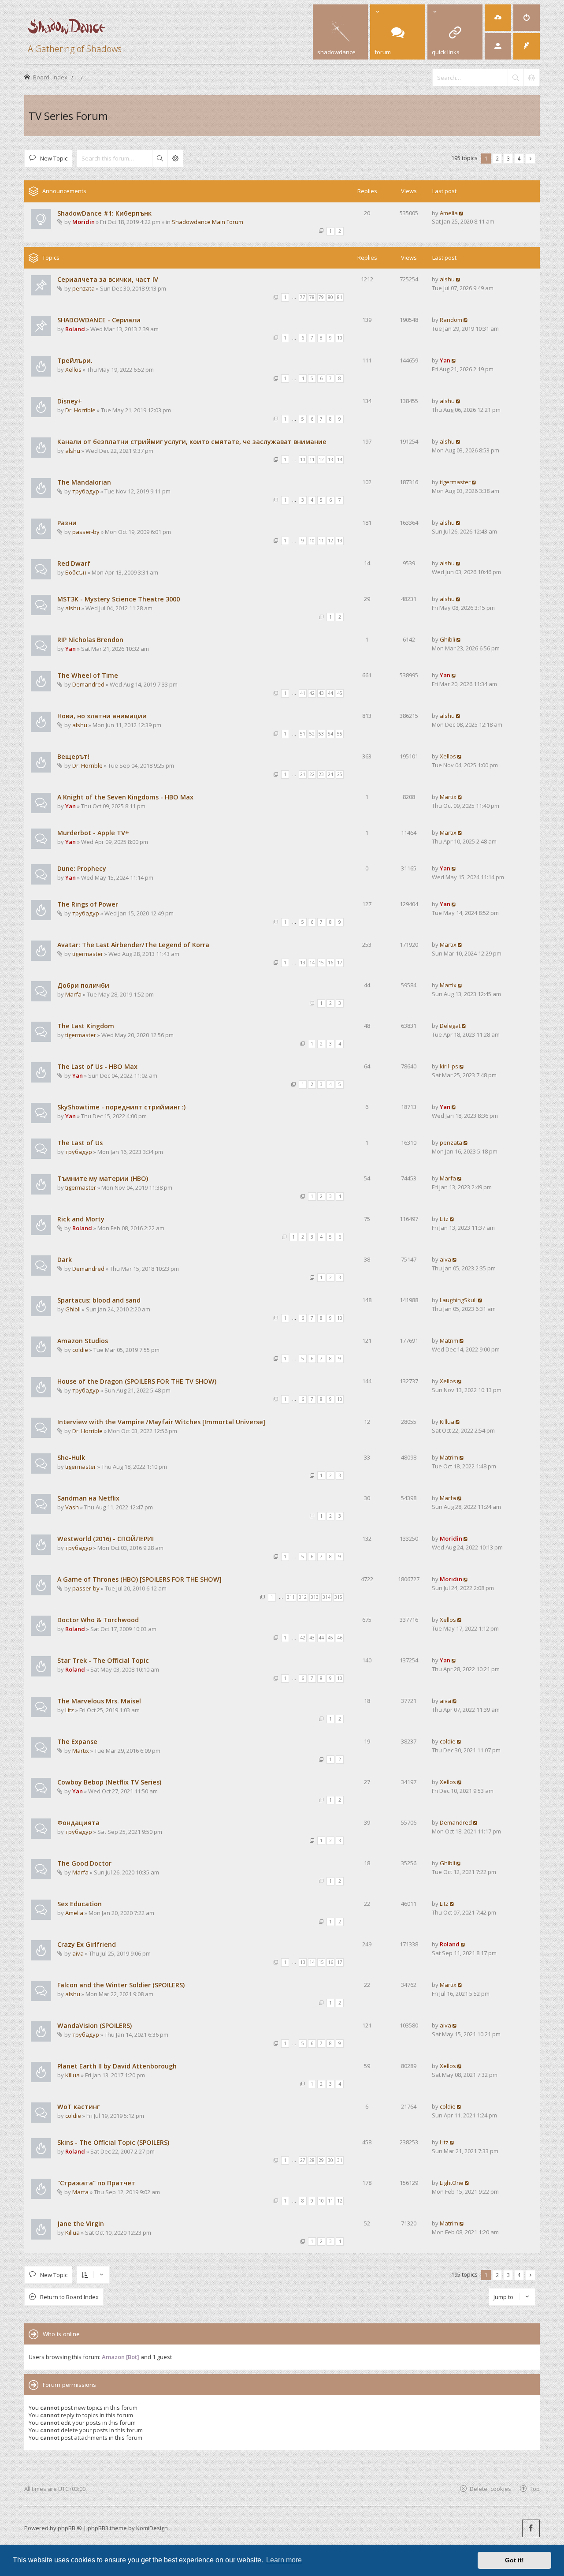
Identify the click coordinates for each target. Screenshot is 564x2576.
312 (303, 1597)
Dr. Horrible (80, 410)
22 (312, 774)
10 (340, 338)
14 (340, 459)
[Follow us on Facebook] (531, 2528)
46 (340, 1638)
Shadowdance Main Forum (208, 222)
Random (451, 320)
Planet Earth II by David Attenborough (117, 2066)
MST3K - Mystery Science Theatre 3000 (119, 599)
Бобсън (76, 572)
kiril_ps (449, 1066)
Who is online (61, 2334)
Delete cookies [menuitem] (490, 2488)
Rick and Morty (81, 1219)
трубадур (86, 491)
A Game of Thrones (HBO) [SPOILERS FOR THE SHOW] (139, 1579)
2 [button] (497, 158)
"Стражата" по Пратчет (96, 2183)
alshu (447, 279)
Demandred (88, 684)
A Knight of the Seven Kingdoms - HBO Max (125, 797)
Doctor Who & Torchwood (98, 1620)
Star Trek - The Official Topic (103, 1660)
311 (291, 1597)
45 (340, 693)
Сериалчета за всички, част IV (108, 279)
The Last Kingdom (86, 1026)
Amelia (449, 213)
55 (340, 734)
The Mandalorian (84, 482)
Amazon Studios (83, 1341)
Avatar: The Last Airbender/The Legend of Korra (133, 945)
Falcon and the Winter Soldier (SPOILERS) (121, 1985)
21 (303, 774)
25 (340, 774)
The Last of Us (80, 1143)
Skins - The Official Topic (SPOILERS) (113, 2142)
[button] (530, 159)
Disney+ (70, 401)
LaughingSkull (458, 1300)
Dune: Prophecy (82, 868)
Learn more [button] (284, 2560)
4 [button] (519, 158)
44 (330, 693)
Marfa (73, 994)
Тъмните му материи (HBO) (103, 1178)
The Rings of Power (88, 904)
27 (303, 2160)
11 (312, 459)
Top (535, 2488)
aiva (445, 1259)
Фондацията (78, 1823)
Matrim (449, 1340)
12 (321, 459)
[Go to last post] (462, 213)
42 (312, 693)
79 (321, 297)
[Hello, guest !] (498, 46)
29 (321, 2160)
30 (330, 2160)
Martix (448, 797)
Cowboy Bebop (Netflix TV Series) (109, 1782)
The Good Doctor (84, 1863)
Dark (65, 1260)
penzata (83, 288)
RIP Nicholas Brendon (90, 640)
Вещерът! (73, 756)
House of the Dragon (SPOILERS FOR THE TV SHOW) (137, 1381)
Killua (447, 1422)
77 (303, 297)
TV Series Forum (68, 116)
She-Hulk (71, 1458)
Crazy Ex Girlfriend (87, 1944)
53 (321, 734)
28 (312, 2160)
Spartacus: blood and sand (99, 1300)
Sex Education (80, 1904)
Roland (75, 329)
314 (327, 1597)
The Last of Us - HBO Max (97, 1066)
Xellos (73, 370)
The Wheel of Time (88, 675)
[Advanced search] (531, 78)
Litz (444, 1219)
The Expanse (77, 1742)
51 (303, 734)
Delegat (450, 1026)
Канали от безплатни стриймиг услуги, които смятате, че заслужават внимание (192, 442)
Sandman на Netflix (88, 1498)
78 (312, 297)
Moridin (83, 222)
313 (315, 1597)
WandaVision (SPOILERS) (95, 2025)
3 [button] (508, 158)
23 (321, 774)
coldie (80, 1350)
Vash (72, 1507)
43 (321, 693)
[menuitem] (498, 18)
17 (340, 963)
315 (338, 1597)
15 (321, 963)
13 (330, 459)
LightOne (452, 2183)
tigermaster (455, 482)
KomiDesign (152, 2528)
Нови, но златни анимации (102, 716)
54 (330, 734)
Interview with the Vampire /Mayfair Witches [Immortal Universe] (161, 1422)
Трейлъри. (75, 360)
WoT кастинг (78, 2107)
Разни (67, 523)
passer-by (86, 532)
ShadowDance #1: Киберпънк (104, 213)
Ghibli (447, 639)
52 (312, 734)
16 (330, 963)
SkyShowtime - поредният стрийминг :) (121, 1107)
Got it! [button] (514, 2560)
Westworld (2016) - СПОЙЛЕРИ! (106, 1539)
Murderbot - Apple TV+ (93, 833)
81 (340, 297)
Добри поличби (83, 985)
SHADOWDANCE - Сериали (99, 320)
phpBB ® (70, 2528)
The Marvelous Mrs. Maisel (99, 1701)
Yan (445, 360)
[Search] (516, 78)
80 (330, 297)
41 (303, 693)
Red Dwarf (74, 563)
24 (330, 774)
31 (340, 2160)
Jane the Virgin (81, 2223)
